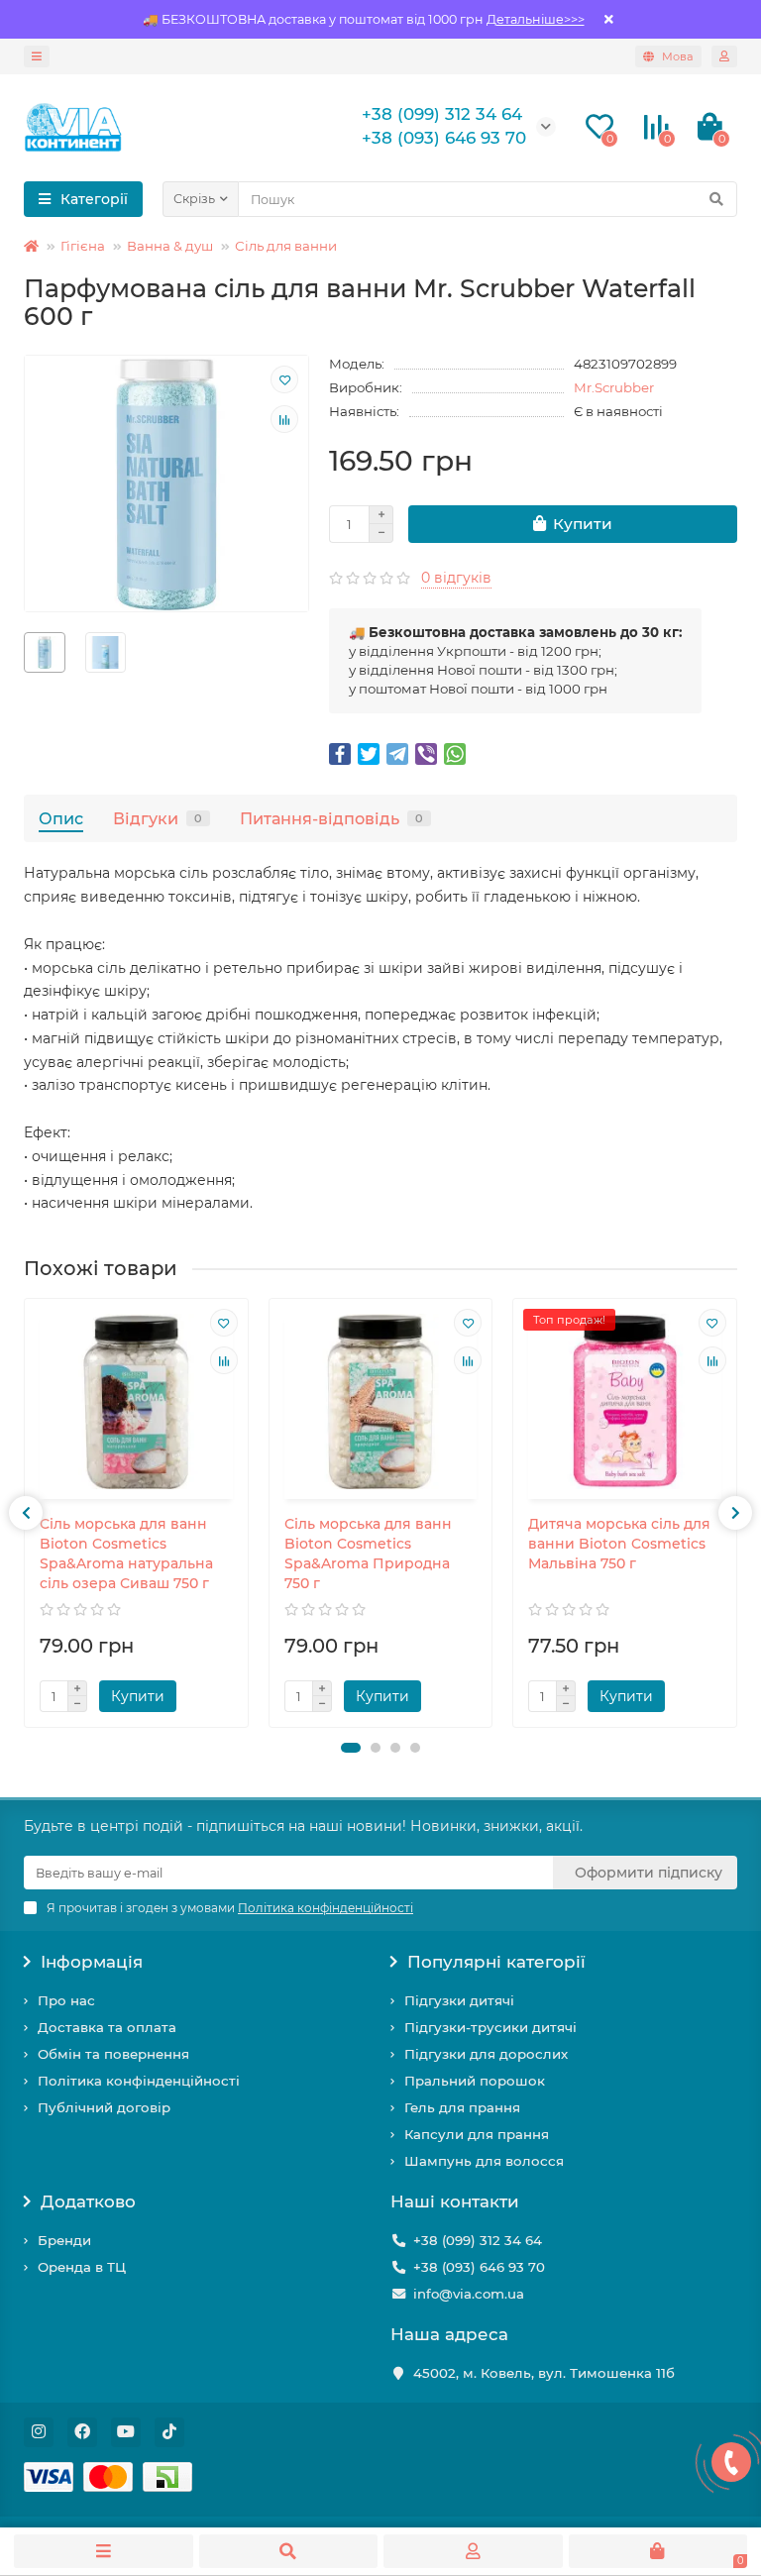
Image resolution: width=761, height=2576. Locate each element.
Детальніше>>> (536, 19)
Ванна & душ (170, 246)
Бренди (64, 2240)
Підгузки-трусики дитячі (490, 2027)
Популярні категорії (496, 1962)
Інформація (92, 1962)
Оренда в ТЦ (82, 2267)
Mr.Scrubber (614, 387)
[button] (351, 1748)
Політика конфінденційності (139, 2081)
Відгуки (158, 818)
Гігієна (83, 246)
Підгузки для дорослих (486, 2054)
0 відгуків (456, 578)
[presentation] (26, 1513)
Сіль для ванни (286, 246)
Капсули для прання (477, 2134)
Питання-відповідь (331, 818)
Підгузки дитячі (459, 2000)
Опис (61, 818)
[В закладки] (284, 379)
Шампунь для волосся (484, 2161)
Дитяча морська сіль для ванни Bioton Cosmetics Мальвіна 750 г (619, 1544)
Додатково (88, 2201)
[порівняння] (284, 419)
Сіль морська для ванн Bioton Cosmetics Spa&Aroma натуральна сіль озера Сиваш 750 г (126, 1554)
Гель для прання (462, 2107)
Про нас (66, 2000)
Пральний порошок (475, 2081)
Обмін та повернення (113, 2054)
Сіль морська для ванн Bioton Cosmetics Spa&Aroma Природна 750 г (368, 1554)
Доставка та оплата (107, 2027)
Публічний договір (104, 2107)
